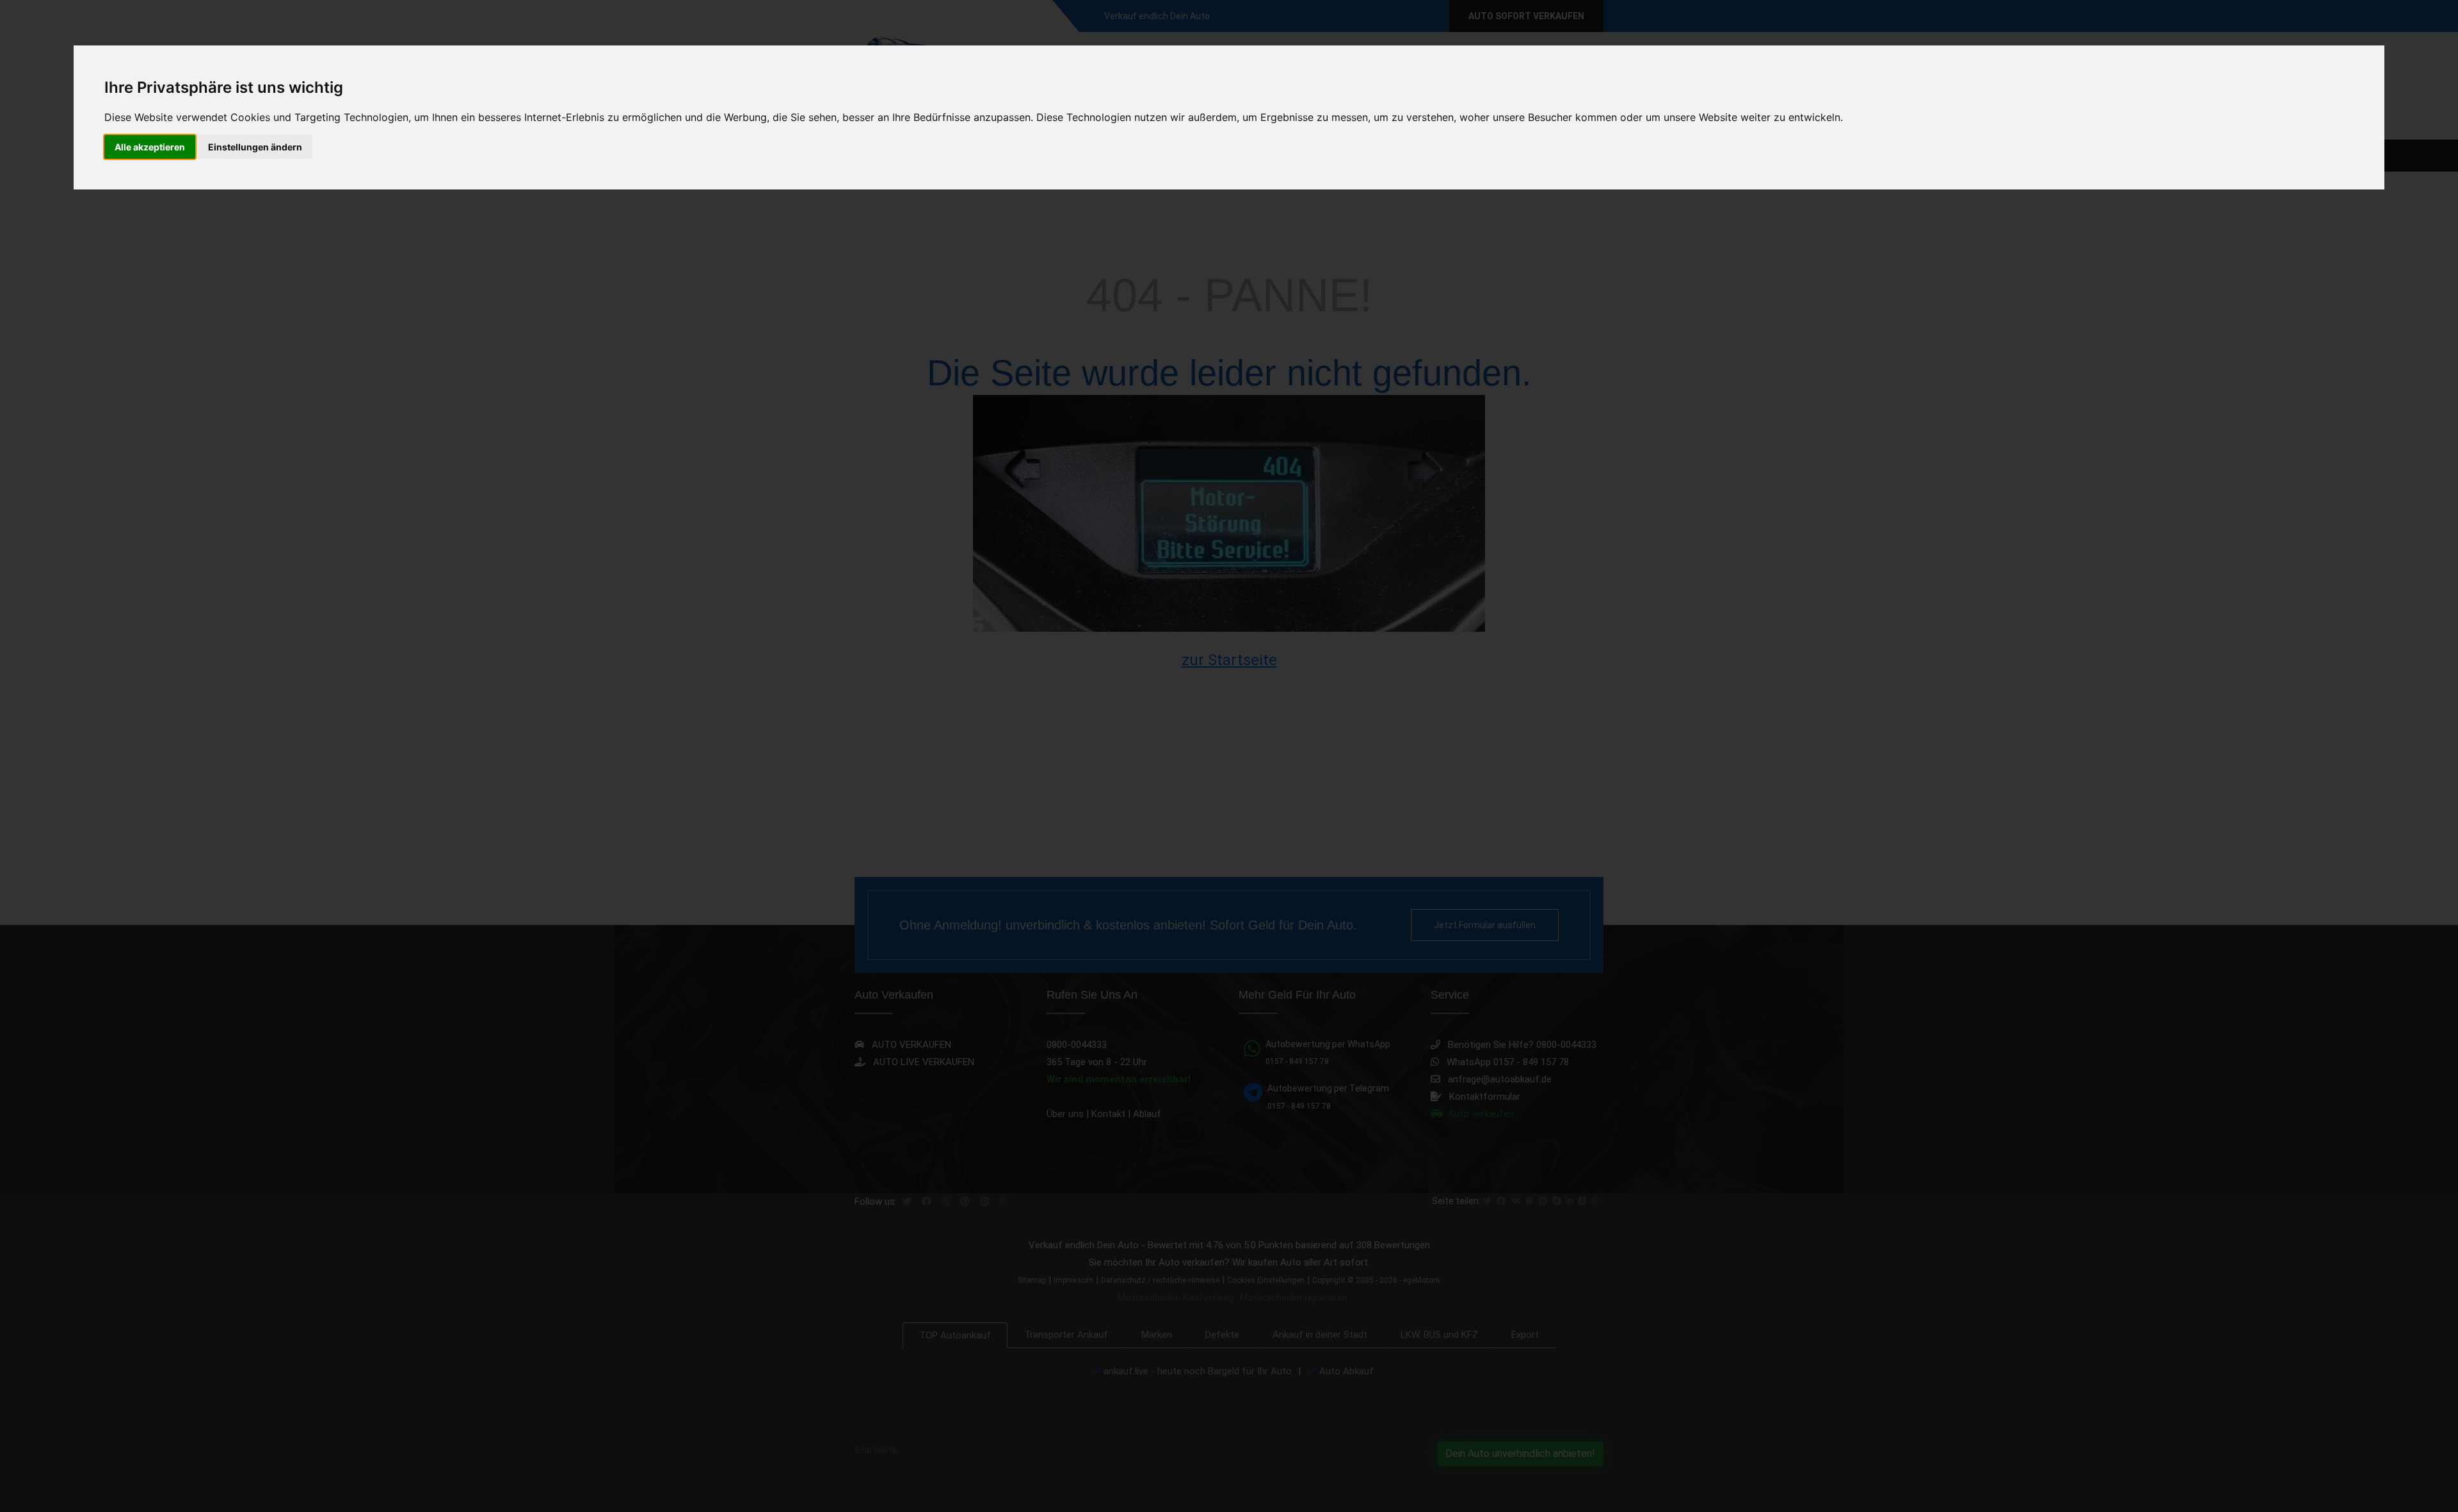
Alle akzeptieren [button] (150, 147)
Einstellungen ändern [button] (255, 147)
